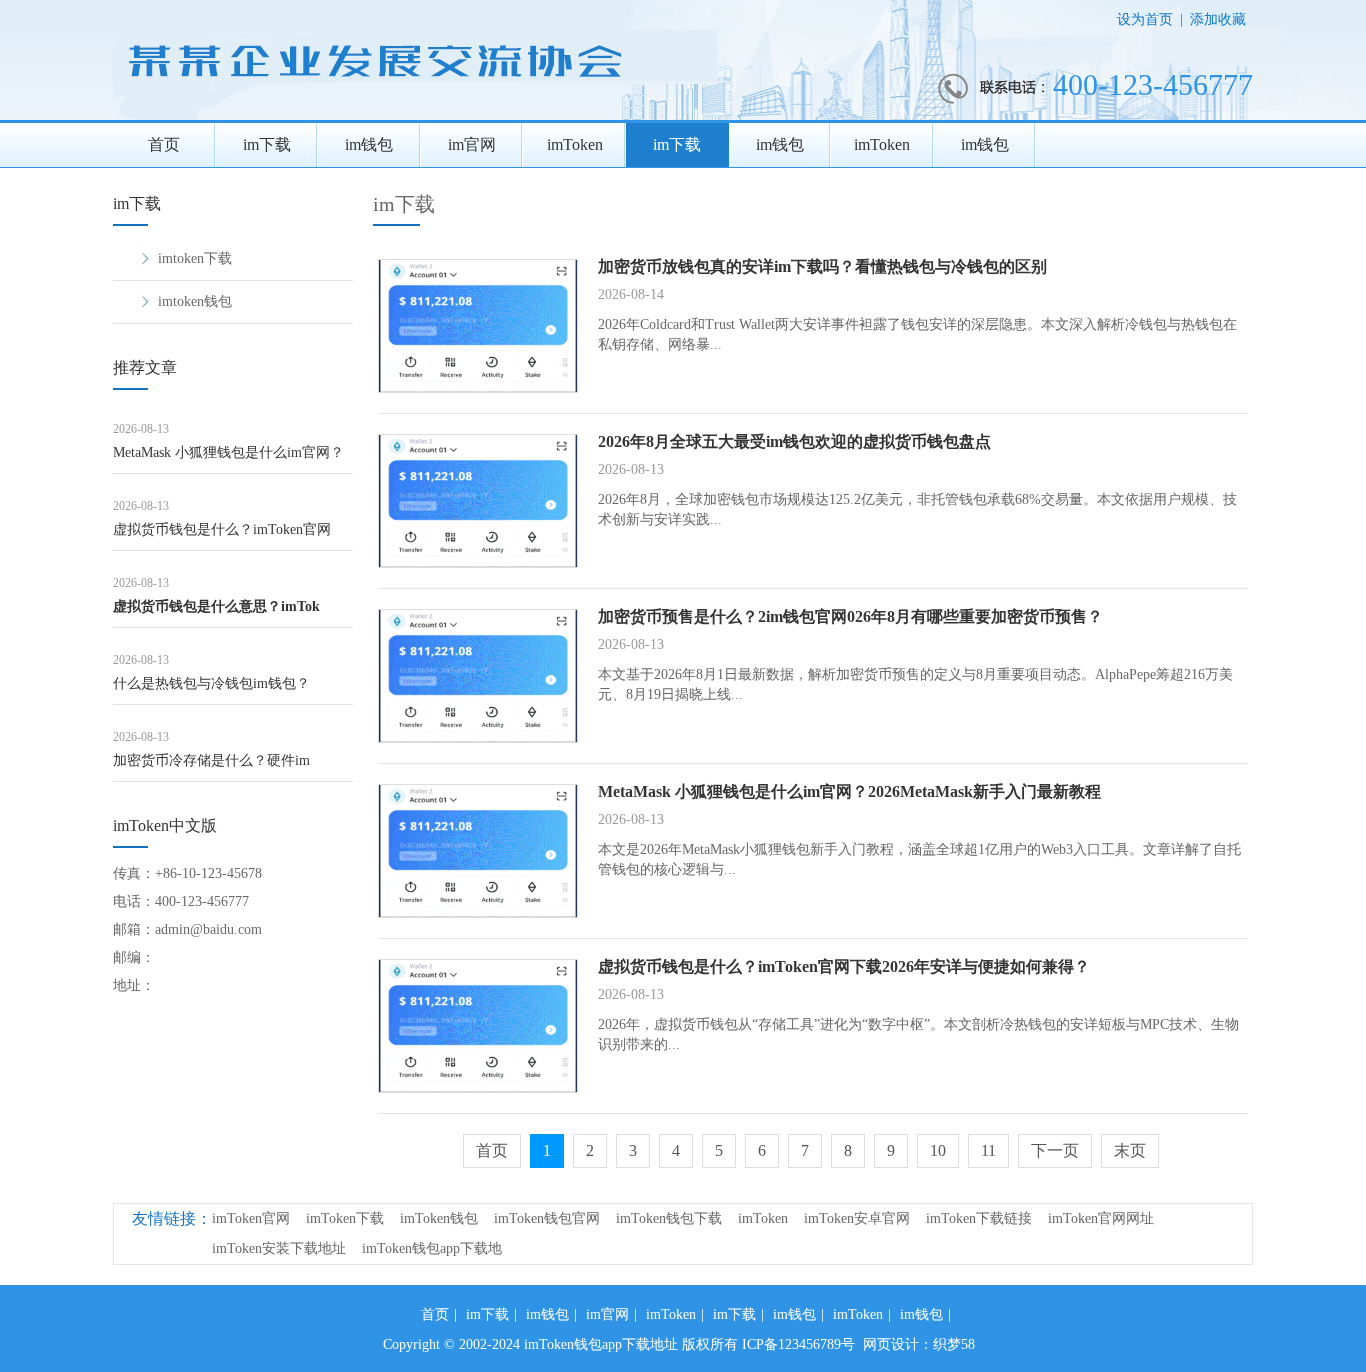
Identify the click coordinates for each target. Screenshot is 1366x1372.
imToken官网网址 (1101, 1218)
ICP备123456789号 (798, 1344)
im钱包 (369, 144)
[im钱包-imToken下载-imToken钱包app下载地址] (420, 115)
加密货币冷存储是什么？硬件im (211, 760)
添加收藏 (1218, 19)
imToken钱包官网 (547, 1218)
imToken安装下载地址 (279, 1248)
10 (938, 1150)
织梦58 (954, 1344)
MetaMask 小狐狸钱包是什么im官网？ (228, 452)
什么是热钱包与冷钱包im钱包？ (211, 683)
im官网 (472, 144)
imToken (575, 144)
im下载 (267, 144)
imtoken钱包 (195, 301)
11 (988, 1150)
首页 (164, 144)
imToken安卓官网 (857, 1218)
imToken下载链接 (979, 1218)
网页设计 (891, 1344)
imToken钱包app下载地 (432, 1248)
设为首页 (1145, 19)
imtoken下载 (195, 258)
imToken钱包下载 (669, 1218)
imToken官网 (251, 1218)
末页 (1130, 1150)
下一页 (1055, 1150)
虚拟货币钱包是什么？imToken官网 (222, 529)
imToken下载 (345, 1218)
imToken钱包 (439, 1218)
